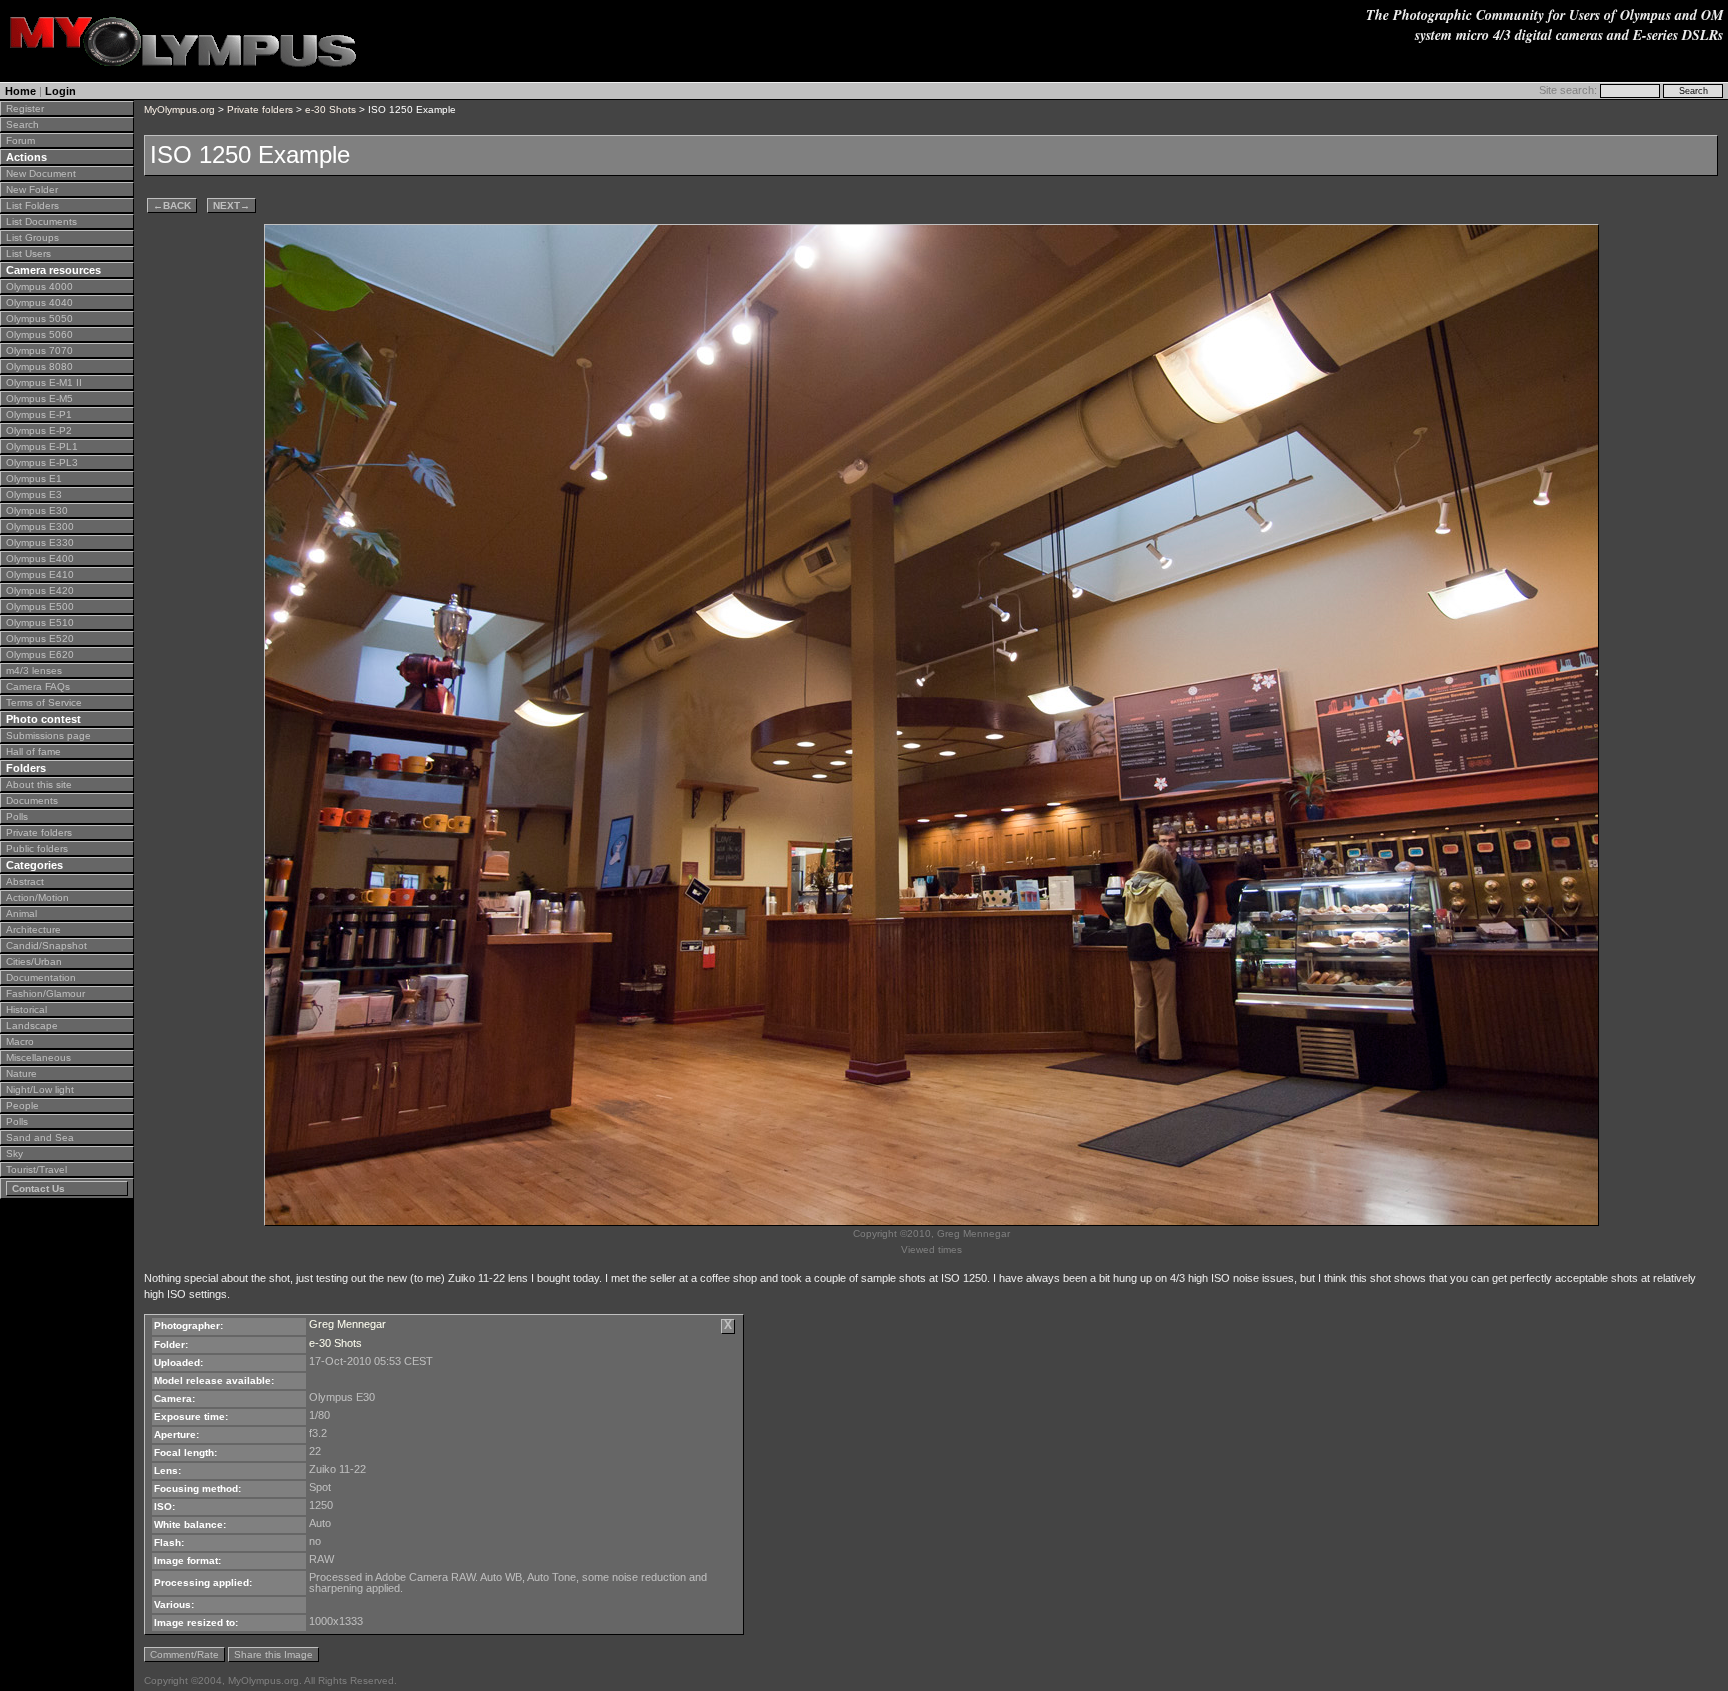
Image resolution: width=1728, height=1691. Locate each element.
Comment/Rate (184, 1654)
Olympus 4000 (39, 286)
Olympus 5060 (39, 334)
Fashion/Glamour (45, 993)
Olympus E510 (40, 622)
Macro (20, 1041)
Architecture (33, 929)
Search (22, 124)
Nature (21, 1073)
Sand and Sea (40, 1137)
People (22, 1105)
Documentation (41, 977)
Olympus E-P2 (39, 430)
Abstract (25, 881)
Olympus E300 (40, 526)
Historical (26, 1009)
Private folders (39, 832)
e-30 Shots (330, 109)
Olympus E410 (40, 574)
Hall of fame (33, 751)
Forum (20, 140)
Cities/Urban (34, 961)
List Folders (32, 205)
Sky (14, 1153)
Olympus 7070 (39, 350)
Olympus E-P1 (39, 414)
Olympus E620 (40, 654)
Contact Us (38, 1188)
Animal (21, 913)
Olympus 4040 (39, 302)
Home (20, 91)
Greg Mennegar (347, 1324)
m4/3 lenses (34, 670)
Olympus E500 (40, 606)
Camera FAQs (38, 686)
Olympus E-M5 (39, 398)
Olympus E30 (37, 510)
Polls (17, 816)
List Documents (41, 221)
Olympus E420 (40, 590)
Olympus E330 (40, 542)
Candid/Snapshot (46, 945)
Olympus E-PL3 (42, 462)
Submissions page (48, 735)
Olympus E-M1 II (44, 382)
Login (60, 91)
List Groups (32, 237)
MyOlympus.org (179, 109)
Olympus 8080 (39, 366)
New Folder (32, 189)
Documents (32, 800)
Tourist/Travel (36, 1169)
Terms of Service (44, 702)
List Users (28, 253)
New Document (41, 173)
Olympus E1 (34, 478)
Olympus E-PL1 (42, 446)
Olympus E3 (34, 494)
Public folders (37, 848)
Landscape (32, 1025)
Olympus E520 (40, 638)
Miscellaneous (38, 1057)
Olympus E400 (40, 558)
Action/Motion (37, 897)
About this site (39, 784)
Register (25, 108)
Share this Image (273, 1654)
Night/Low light (40, 1089)
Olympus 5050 (39, 318)
